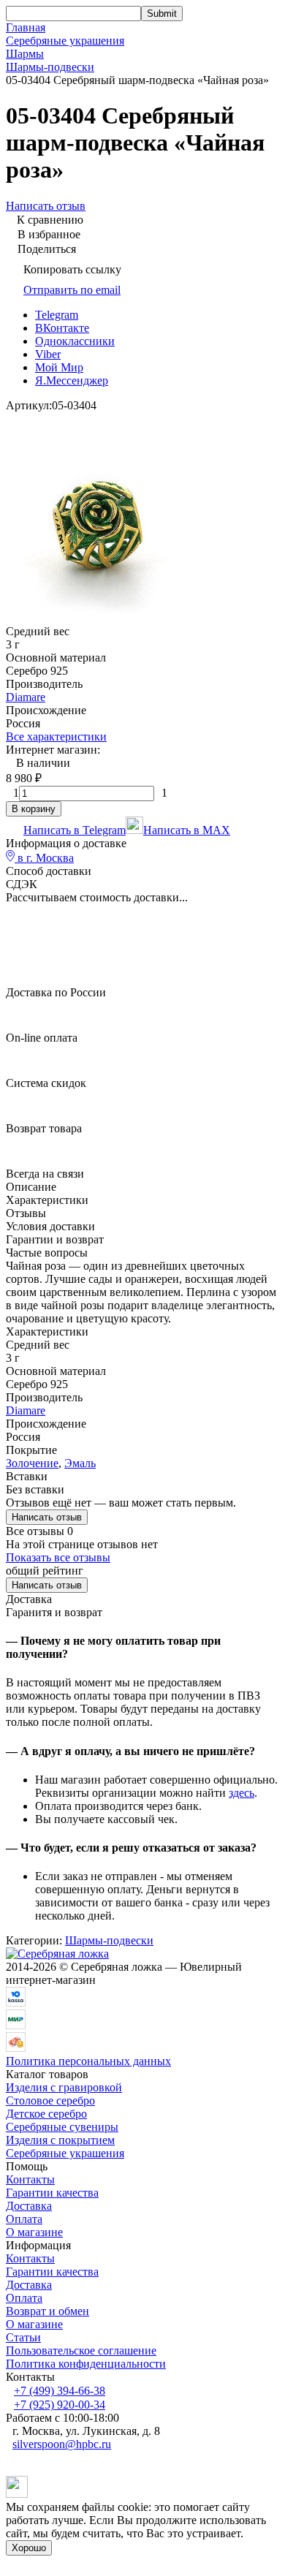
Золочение (32, 1463)
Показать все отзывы (58, 1557)
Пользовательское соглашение (81, 2350)
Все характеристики (56, 736)
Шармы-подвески (50, 67)
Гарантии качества (52, 2193)
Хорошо (29, 2548)
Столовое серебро (50, 2100)
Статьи (23, 2337)
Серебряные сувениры (62, 2127)
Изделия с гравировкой (64, 2087)
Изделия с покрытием (60, 2140)
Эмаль (80, 1463)
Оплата (24, 2219)
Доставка (29, 2206)
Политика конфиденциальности (86, 2364)
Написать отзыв (47, 1517)
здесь (242, 1793)
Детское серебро (46, 2114)
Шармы (25, 54)
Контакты (30, 2179)
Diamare (26, 697)
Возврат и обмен (47, 2311)
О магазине (34, 2232)
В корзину (34, 809)
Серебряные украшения (65, 41)
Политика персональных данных (88, 2061)
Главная (26, 27)
